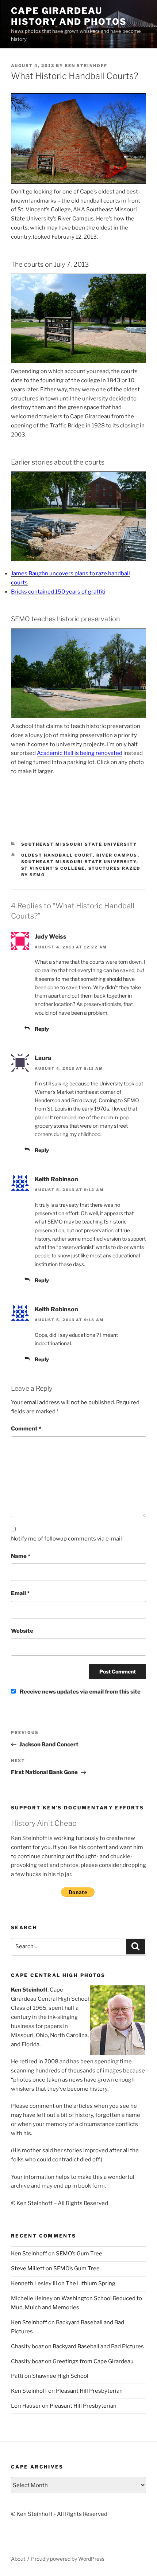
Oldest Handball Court (57, 855)
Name (21, 1556)
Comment (26, 1429)
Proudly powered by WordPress (68, 2559)
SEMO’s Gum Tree (79, 2254)
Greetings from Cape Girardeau (93, 2361)
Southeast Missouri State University (79, 844)
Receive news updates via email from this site (80, 1692)
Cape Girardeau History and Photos (69, 16)
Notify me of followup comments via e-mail (66, 1539)
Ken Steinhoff (86, 66)
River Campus (117, 855)
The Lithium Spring (91, 2283)
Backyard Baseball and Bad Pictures (98, 2346)
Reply (42, 1029)
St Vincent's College (53, 868)
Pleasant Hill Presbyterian (89, 2391)
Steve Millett (28, 2268)
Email (20, 1593)
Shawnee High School (60, 2376)
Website (22, 1631)
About (18, 2559)
